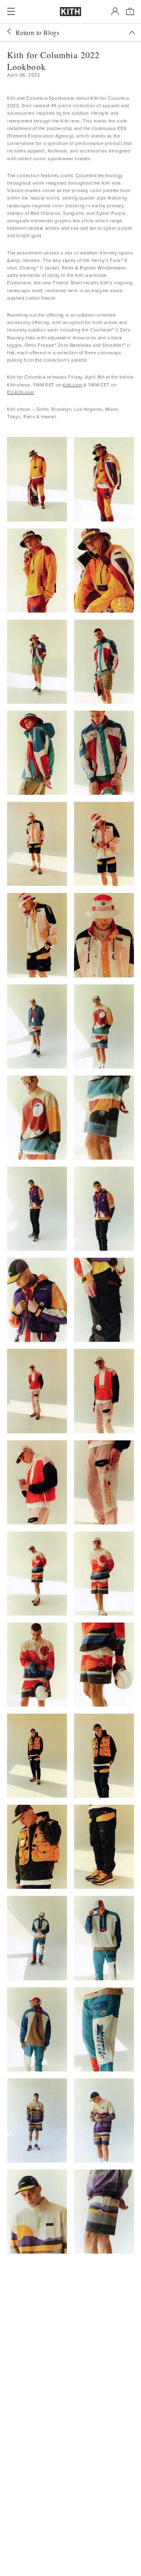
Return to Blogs (38, 32)
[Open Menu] (11, 11)
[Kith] (70, 12)
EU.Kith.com (21, 392)
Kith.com (72, 385)
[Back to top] (132, 33)
